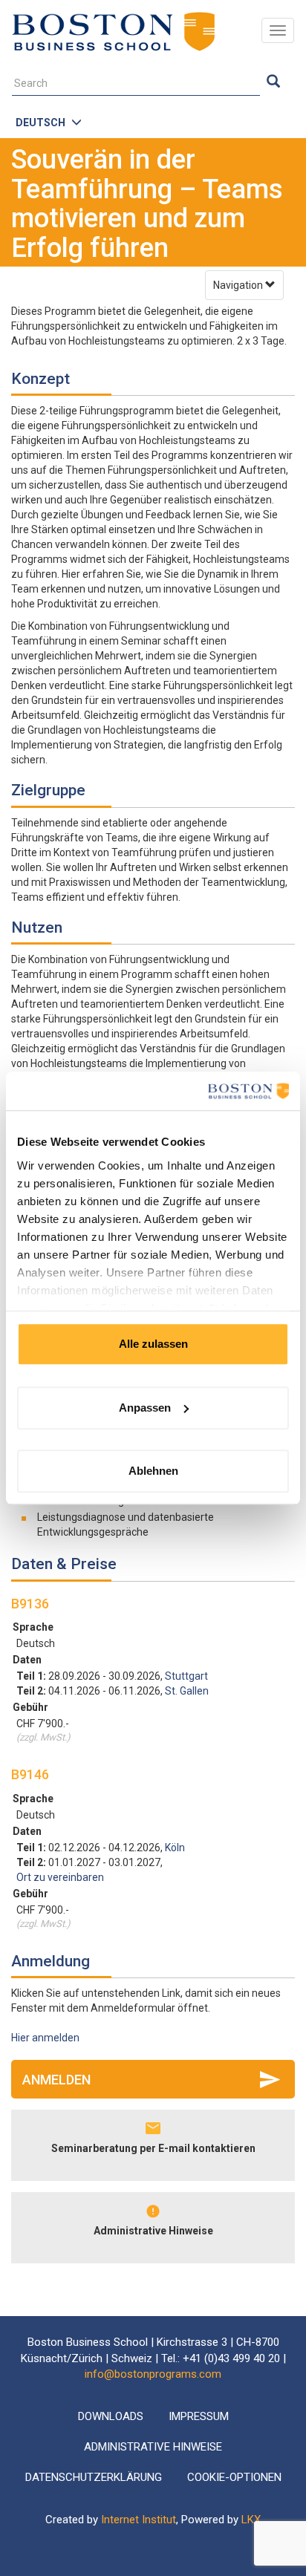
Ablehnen (153, 1471)
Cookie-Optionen (234, 2477)
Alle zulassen (153, 1344)
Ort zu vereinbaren (60, 1877)
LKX (251, 2520)
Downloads (111, 2416)
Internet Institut (139, 2520)
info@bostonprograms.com (153, 2374)
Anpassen (145, 1408)
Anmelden (56, 2080)
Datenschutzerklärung (94, 2477)
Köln (175, 1848)
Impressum (199, 2416)
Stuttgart (186, 1676)
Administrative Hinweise (153, 2231)
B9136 (30, 1604)
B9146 (30, 1774)
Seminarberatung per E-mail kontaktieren (153, 2148)
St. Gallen (187, 1691)
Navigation (239, 285)
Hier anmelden (45, 2038)
